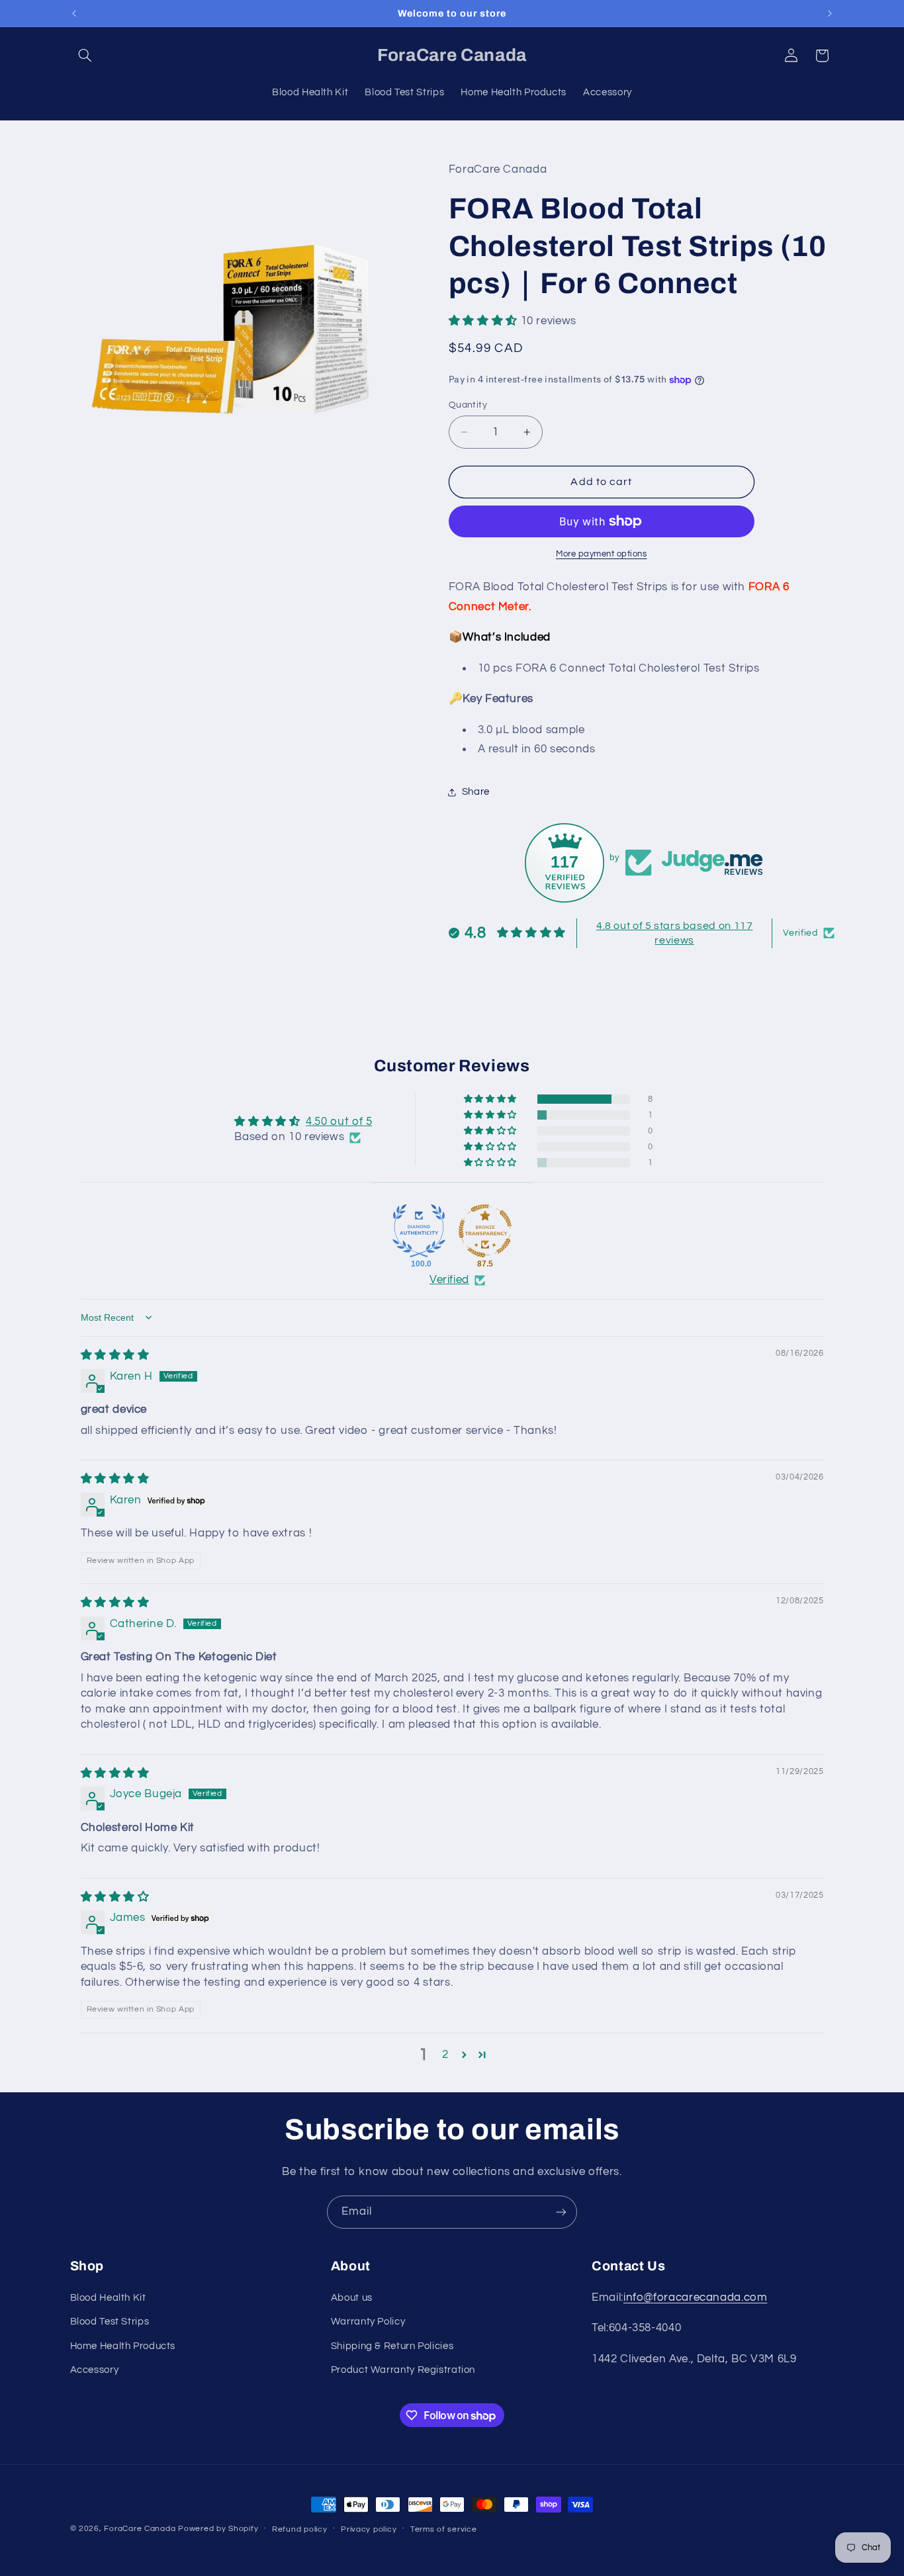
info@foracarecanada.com (696, 2297)
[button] (85, 56)
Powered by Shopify (218, 2529)
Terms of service (444, 2529)
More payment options (602, 554)
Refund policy (300, 2529)
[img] (115, 1355)
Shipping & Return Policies (392, 2346)
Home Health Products (123, 2346)
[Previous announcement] (74, 13)
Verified (449, 1280)
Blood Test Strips (110, 2322)
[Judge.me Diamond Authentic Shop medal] (419, 1231)
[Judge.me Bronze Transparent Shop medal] (485, 1231)
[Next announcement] (830, 13)
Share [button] (476, 792)
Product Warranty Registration (403, 2370)
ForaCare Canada (140, 2529)
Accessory (95, 2370)
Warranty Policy (368, 2322)
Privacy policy (369, 2529)
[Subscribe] (561, 2212)
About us (352, 2298)
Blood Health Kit (108, 2298)
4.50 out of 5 (339, 1122)
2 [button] (445, 2055)
